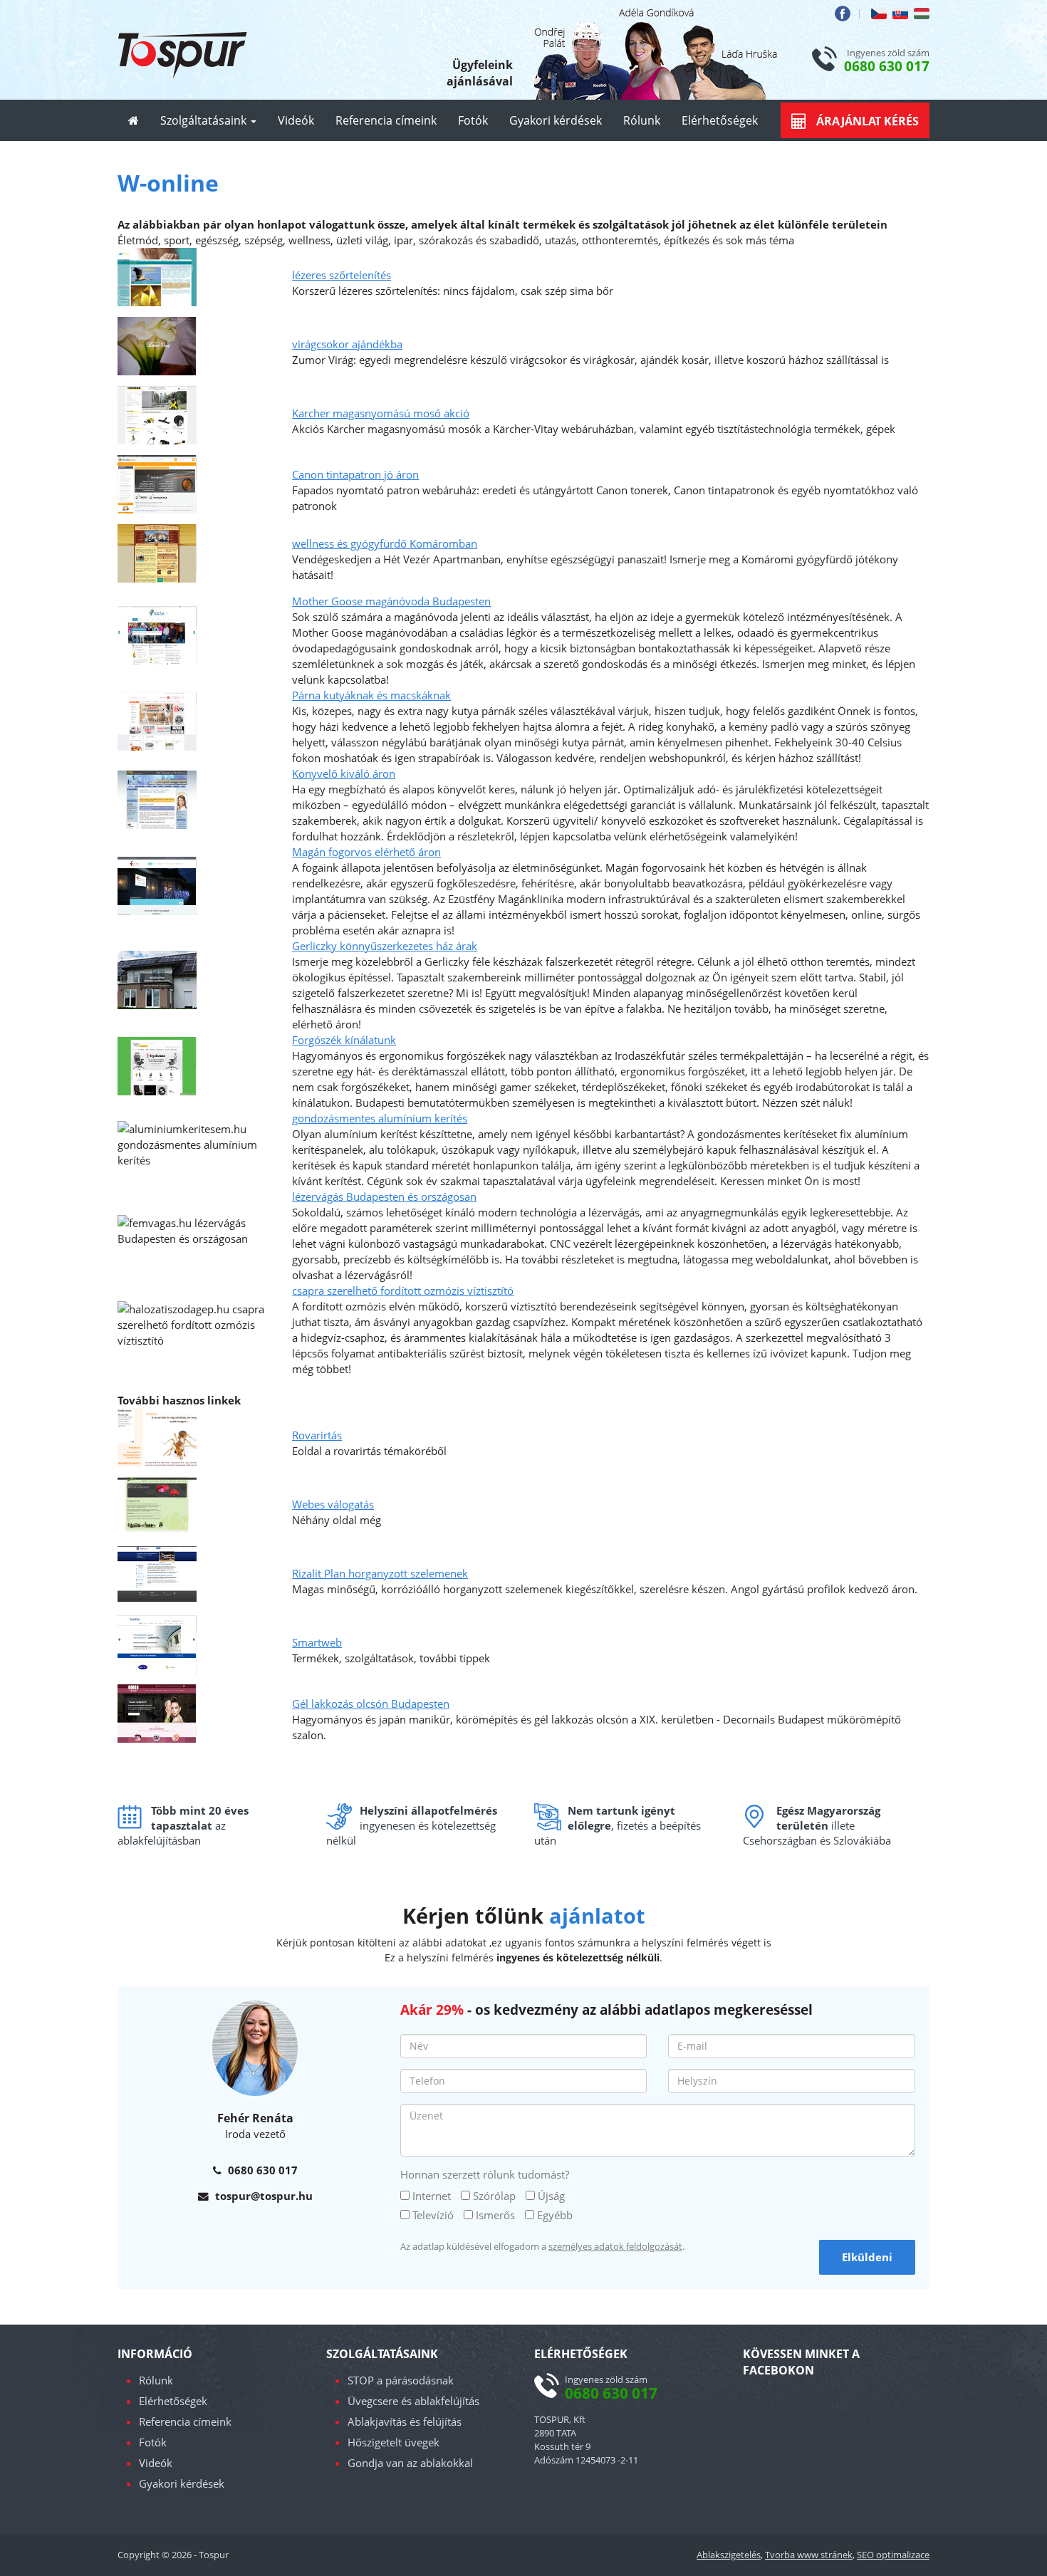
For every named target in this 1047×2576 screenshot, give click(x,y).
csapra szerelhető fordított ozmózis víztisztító (403, 1290)
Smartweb (317, 1642)
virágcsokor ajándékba (347, 344)
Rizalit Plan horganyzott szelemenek (380, 1573)
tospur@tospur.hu (264, 2196)
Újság (551, 2196)
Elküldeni (867, 2257)
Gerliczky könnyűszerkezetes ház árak (385, 946)
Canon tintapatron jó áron (355, 474)
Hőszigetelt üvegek (394, 2442)
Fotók (473, 120)
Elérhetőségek (720, 120)
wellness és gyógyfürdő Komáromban (385, 543)
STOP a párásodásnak (401, 2380)
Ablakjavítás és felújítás (405, 2421)
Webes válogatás (333, 1504)
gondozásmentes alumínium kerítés (380, 1118)
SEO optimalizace (893, 2555)
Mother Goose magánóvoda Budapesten (391, 601)
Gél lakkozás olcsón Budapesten (371, 1704)
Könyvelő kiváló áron (344, 773)
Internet (432, 2196)
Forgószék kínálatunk (344, 1040)
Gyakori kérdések (556, 120)
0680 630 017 (887, 66)
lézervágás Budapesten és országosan (384, 1196)
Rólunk (642, 120)
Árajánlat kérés (866, 121)
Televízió (433, 2215)
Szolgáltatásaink (205, 120)
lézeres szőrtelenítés (342, 275)
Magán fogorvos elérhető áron (366, 852)
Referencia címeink (386, 120)
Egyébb (555, 2215)
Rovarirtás (317, 1435)
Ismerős (495, 2215)
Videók (296, 120)
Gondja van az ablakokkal (410, 2463)
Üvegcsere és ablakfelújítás (413, 2401)
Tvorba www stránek (809, 2555)
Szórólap (494, 2196)
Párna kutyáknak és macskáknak (371, 695)
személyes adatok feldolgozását (615, 2246)
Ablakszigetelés (729, 2555)
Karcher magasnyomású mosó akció (381, 413)
